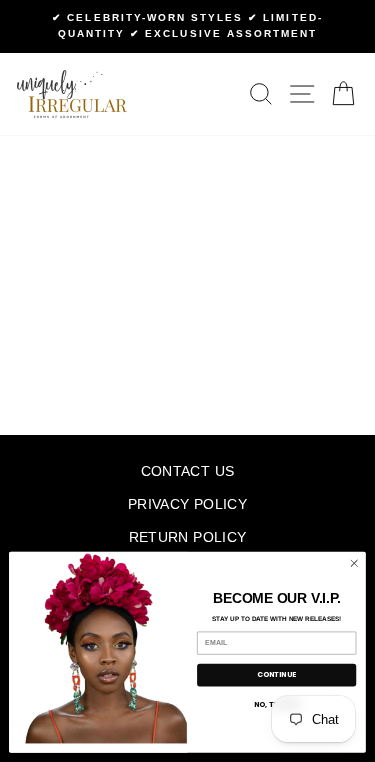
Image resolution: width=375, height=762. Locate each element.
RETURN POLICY (187, 537)
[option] (187, 26)
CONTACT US (187, 471)
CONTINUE (277, 675)
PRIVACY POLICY (187, 504)
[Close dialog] (354, 563)
